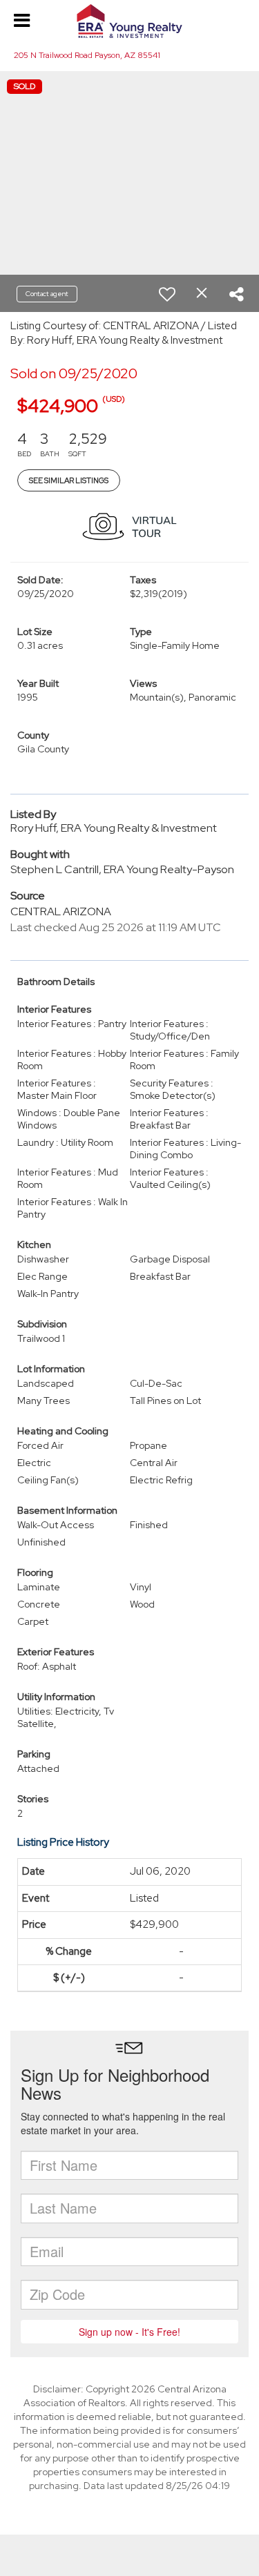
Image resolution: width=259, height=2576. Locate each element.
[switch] (167, 294)
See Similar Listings (69, 480)
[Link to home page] (129, 21)
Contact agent (47, 294)
